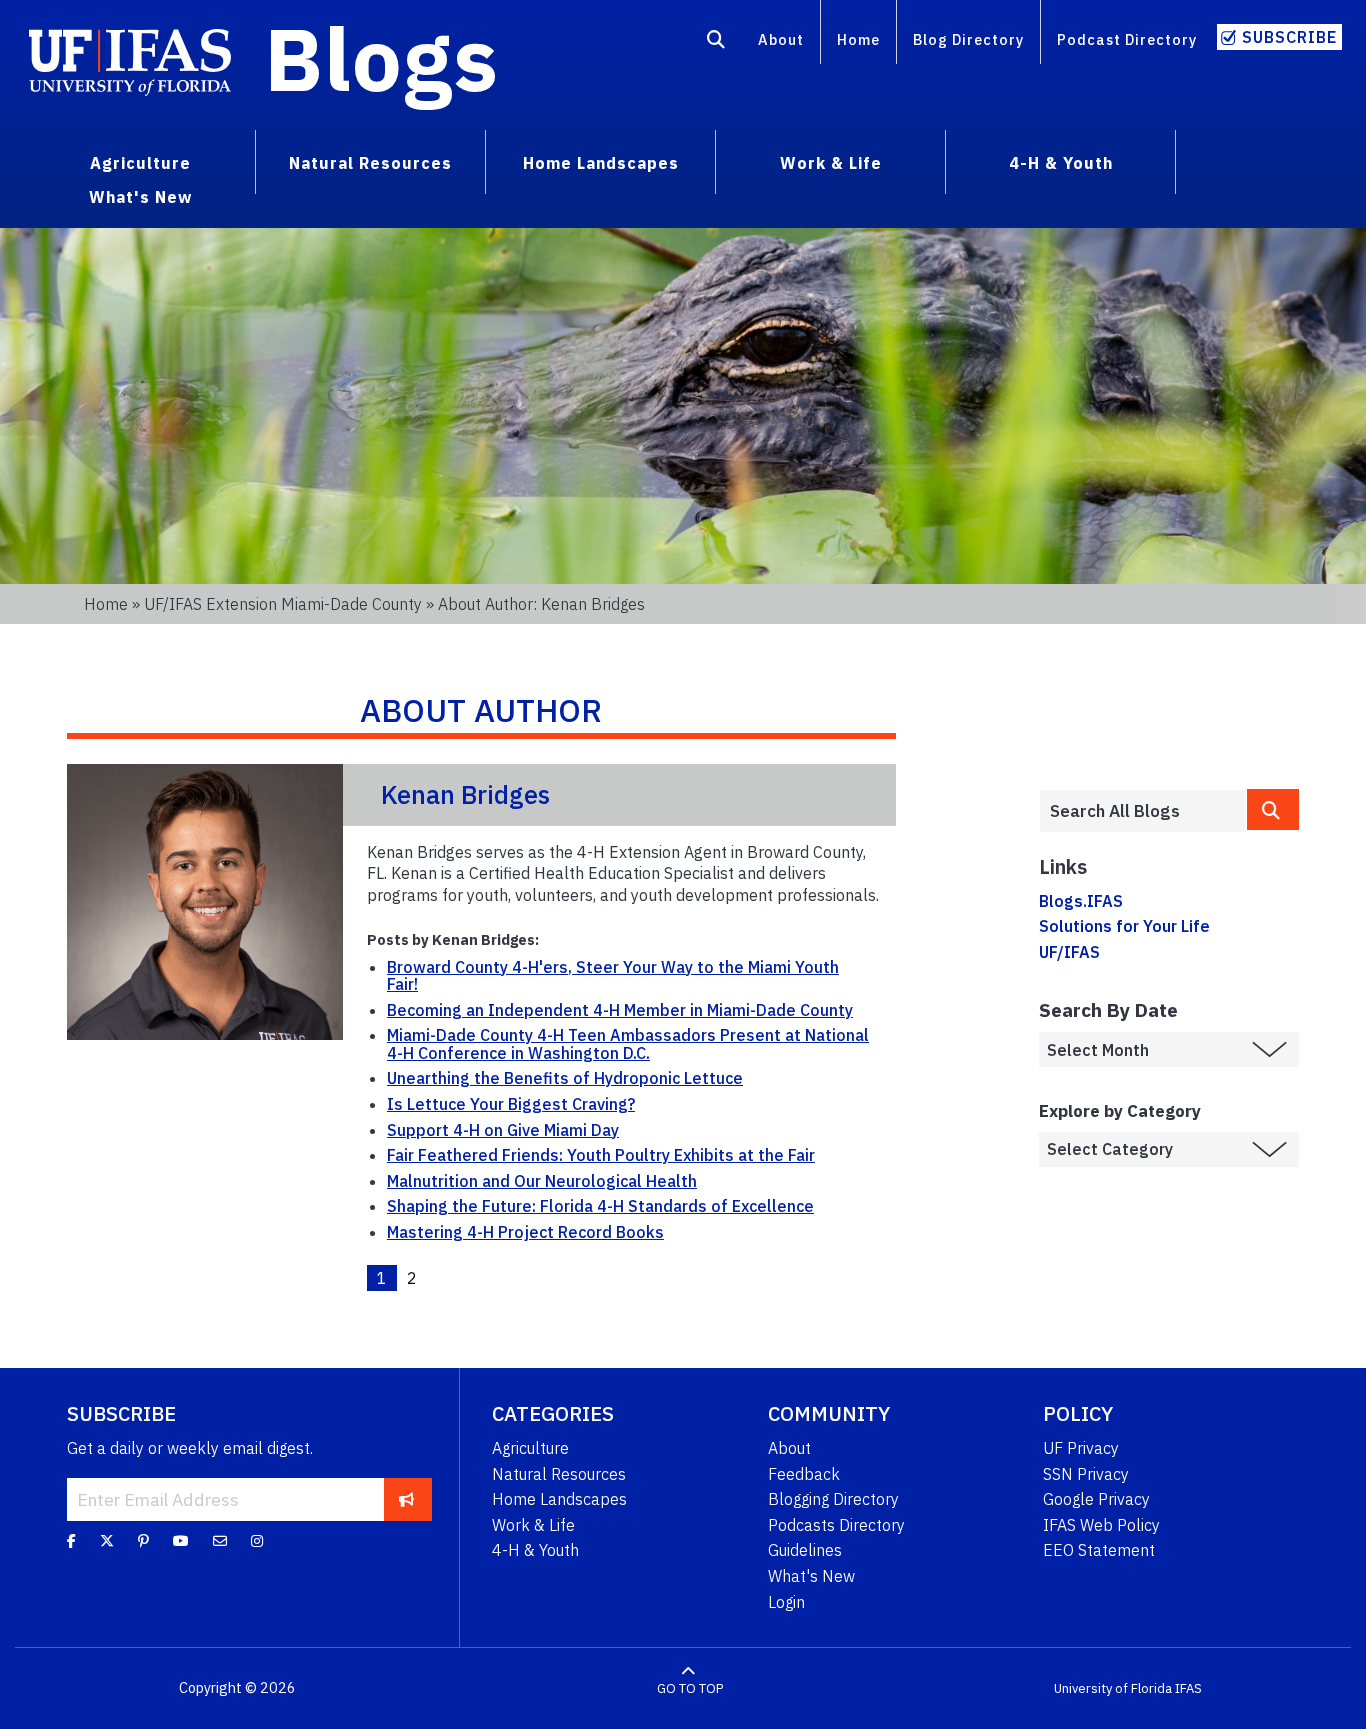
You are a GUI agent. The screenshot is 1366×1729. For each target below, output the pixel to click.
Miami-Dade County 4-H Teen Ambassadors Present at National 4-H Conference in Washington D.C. (628, 1044)
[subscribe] (406, 1499)
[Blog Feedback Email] (220, 1541)
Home (858, 39)
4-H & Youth (535, 1550)
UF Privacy (1081, 1448)
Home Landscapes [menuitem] (601, 163)
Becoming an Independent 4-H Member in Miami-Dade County (620, 1010)
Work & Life (533, 1525)
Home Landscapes (559, 1499)
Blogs (381, 58)
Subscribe (1289, 37)
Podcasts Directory (836, 1525)
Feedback (804, 1474)
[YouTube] (181, 1541)
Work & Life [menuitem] (831, 163)
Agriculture (530, 1448)
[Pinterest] (143, 1541)
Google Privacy (1096, 1499)
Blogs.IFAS (1081, 901)
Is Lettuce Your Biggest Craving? (511, 1104)
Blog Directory (968, 39)
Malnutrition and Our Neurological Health (542, 1181)
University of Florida (1113, 1688)
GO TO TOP (690, 1688)
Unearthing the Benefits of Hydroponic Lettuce (565, 1078)
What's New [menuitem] (140, 197)
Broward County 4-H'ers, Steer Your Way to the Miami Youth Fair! (613, 976)
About (781, 39)
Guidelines (805, 1550)
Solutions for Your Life (1124, 926)
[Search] (716, 43)
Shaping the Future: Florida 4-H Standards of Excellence (600, 1206)
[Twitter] (107, 1541)
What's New (811, 1576)
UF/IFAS (1069, 952)
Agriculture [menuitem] (140, 163)
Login (786, 1602)
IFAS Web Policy (1101, 1525)
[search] (1273, 809)
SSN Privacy (1086, 1474)
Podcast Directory (1127, 39)
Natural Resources (559, 1474)
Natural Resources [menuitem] (370, 163)
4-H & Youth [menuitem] (1061, 163)
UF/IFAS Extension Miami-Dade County (283, 604)
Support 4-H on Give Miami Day (503, 1130)
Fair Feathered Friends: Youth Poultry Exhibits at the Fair (601, 1155)
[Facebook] (71, 1541)
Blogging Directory (833, 1499)
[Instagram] (257, 1541)
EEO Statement (1099, 1550)
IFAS (1188, 1688)
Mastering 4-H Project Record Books (525, 1232)
